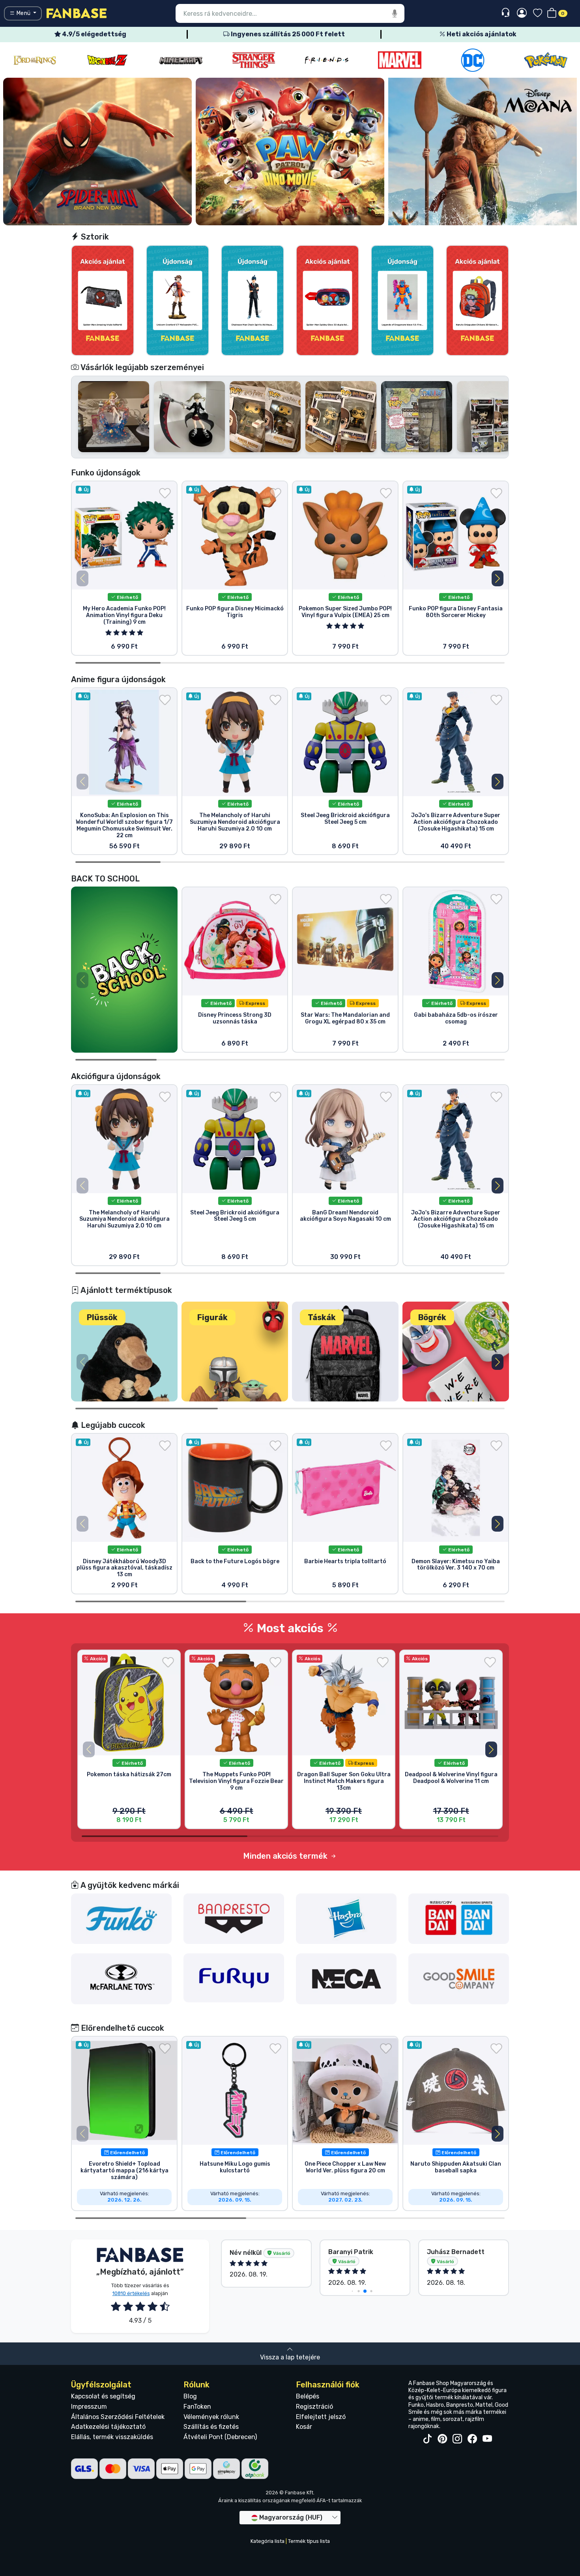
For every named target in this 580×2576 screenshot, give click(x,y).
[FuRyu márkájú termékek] (234, 1978)
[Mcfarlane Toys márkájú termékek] (122, 1978)
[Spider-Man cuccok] (97, 151)
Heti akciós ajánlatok (481, 34)
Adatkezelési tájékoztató (108, 2427)
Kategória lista (268, 2541)
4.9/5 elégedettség (94, 34)
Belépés (308, 2396)
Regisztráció (314, 2407)
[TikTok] (427, 2439)
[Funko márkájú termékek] (122, 1918)
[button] (498, 578)
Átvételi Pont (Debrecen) (220, 2437)
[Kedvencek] (538, 14)
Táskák (322, 1317)
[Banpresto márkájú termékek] (234, 1918)
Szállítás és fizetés (211, 2427)
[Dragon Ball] (35, 60)
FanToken (197, 2407)
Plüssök (102, 1317)
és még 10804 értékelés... (448, 2256)
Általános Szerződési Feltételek (118, 2417)
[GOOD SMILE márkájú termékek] (459, 1978)
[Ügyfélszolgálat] (506, 13)
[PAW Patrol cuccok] (290, 151)
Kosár (304, 2427)
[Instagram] (457, 2439)
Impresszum (89, 2407)
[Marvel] (327, 60)
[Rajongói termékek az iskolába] (124, 969)
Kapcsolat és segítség (103, 2396)
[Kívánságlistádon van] (165, 493)
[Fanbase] (77, 13)
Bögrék (432, 1317)
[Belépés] (522, 13)
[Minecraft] (108, 60)
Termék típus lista (309, 2541)
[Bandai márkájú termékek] (459, 1918)
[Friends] (254, 60)
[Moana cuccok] (483, 151)
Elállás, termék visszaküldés (112, 2437)
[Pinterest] (442, 2439)
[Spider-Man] (546, 60)
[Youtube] (487, 2439)
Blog (190, 2396)
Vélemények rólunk (211, 2417)
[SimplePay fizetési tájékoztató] (226, 2468)
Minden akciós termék (286, 1856)
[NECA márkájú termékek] (346, 1978)
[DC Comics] (400, 60)
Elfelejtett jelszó (321, 2417)
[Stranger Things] (181, 60)
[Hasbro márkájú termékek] (346, 1918)
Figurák (212, 1317)
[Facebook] (472, 2439)
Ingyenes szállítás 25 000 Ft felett (287, 34)
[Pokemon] (473, 60)
